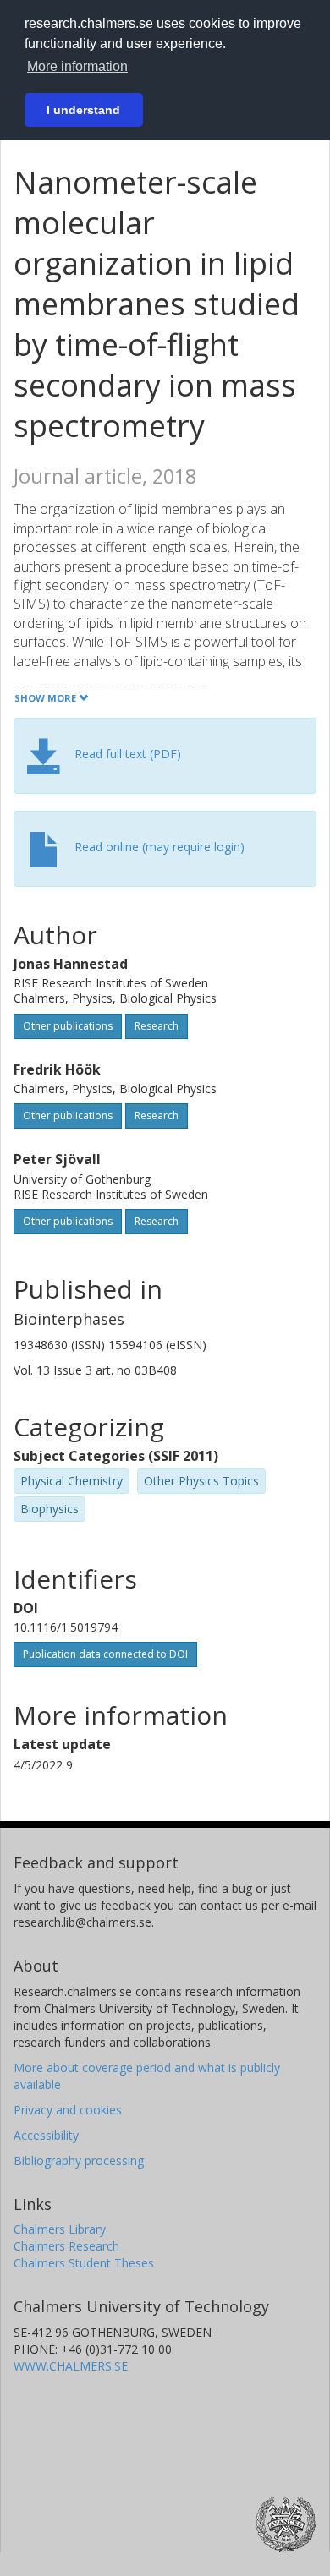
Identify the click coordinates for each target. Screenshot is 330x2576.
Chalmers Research (66, 2246)
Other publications (68, 1026)
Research (157, 1026)
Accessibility (46, 2135)
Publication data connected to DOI (105, 1654)
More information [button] (77, 66)
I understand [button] (83, 110)
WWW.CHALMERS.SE (71, 2366)
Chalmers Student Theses (84, 2263)
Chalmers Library (60, 2229)
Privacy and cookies (68, 2110)
